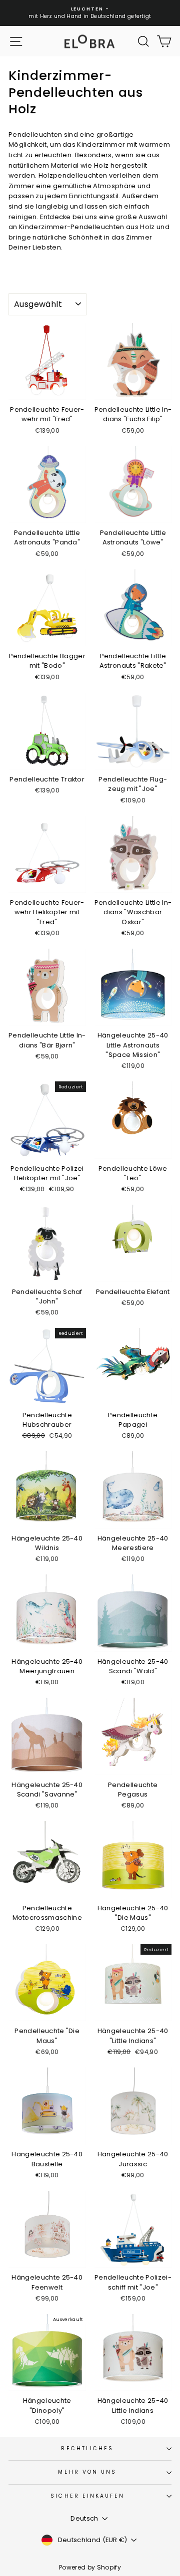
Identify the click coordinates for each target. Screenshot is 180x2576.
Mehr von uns (87, 2472)
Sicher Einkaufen (87, 2496)
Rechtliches (87, 2448)
